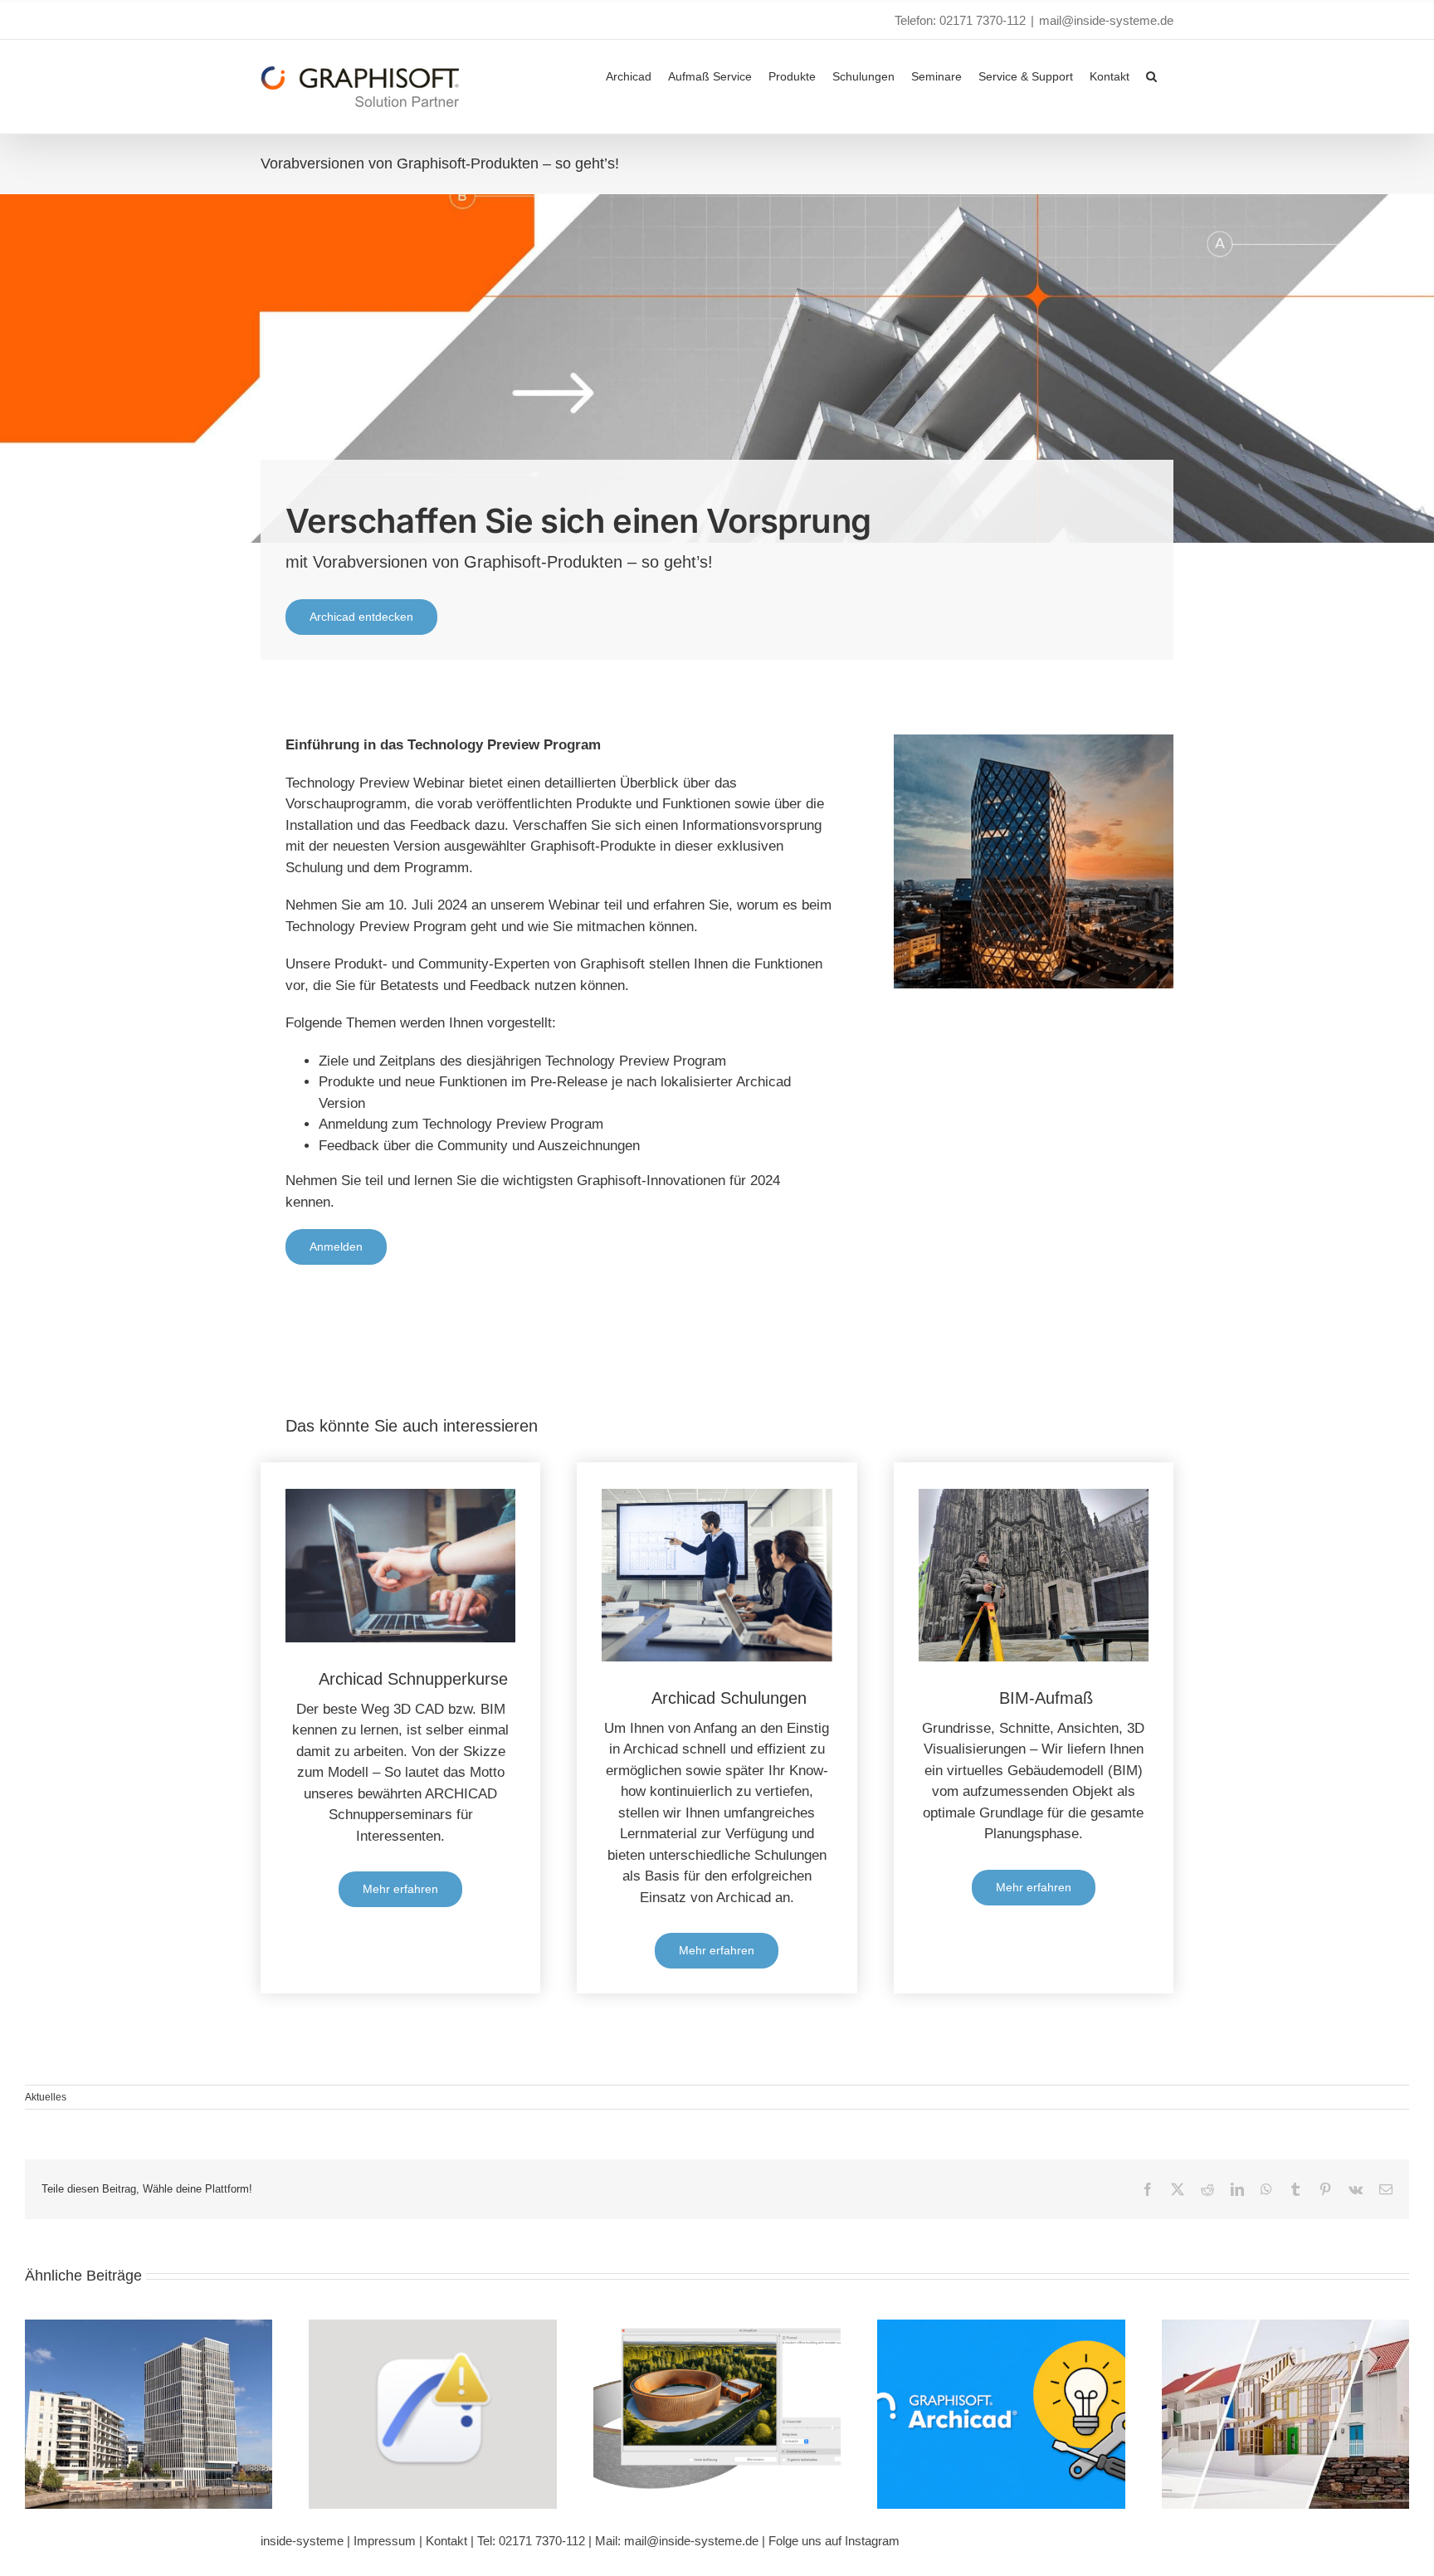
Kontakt (446, 2541)
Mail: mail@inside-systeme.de (677, 2541)
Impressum (385, 2541)
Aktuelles (46, 2097)
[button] (1151, 75)
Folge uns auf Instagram (834, 2541)
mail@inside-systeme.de (1106, 20)
